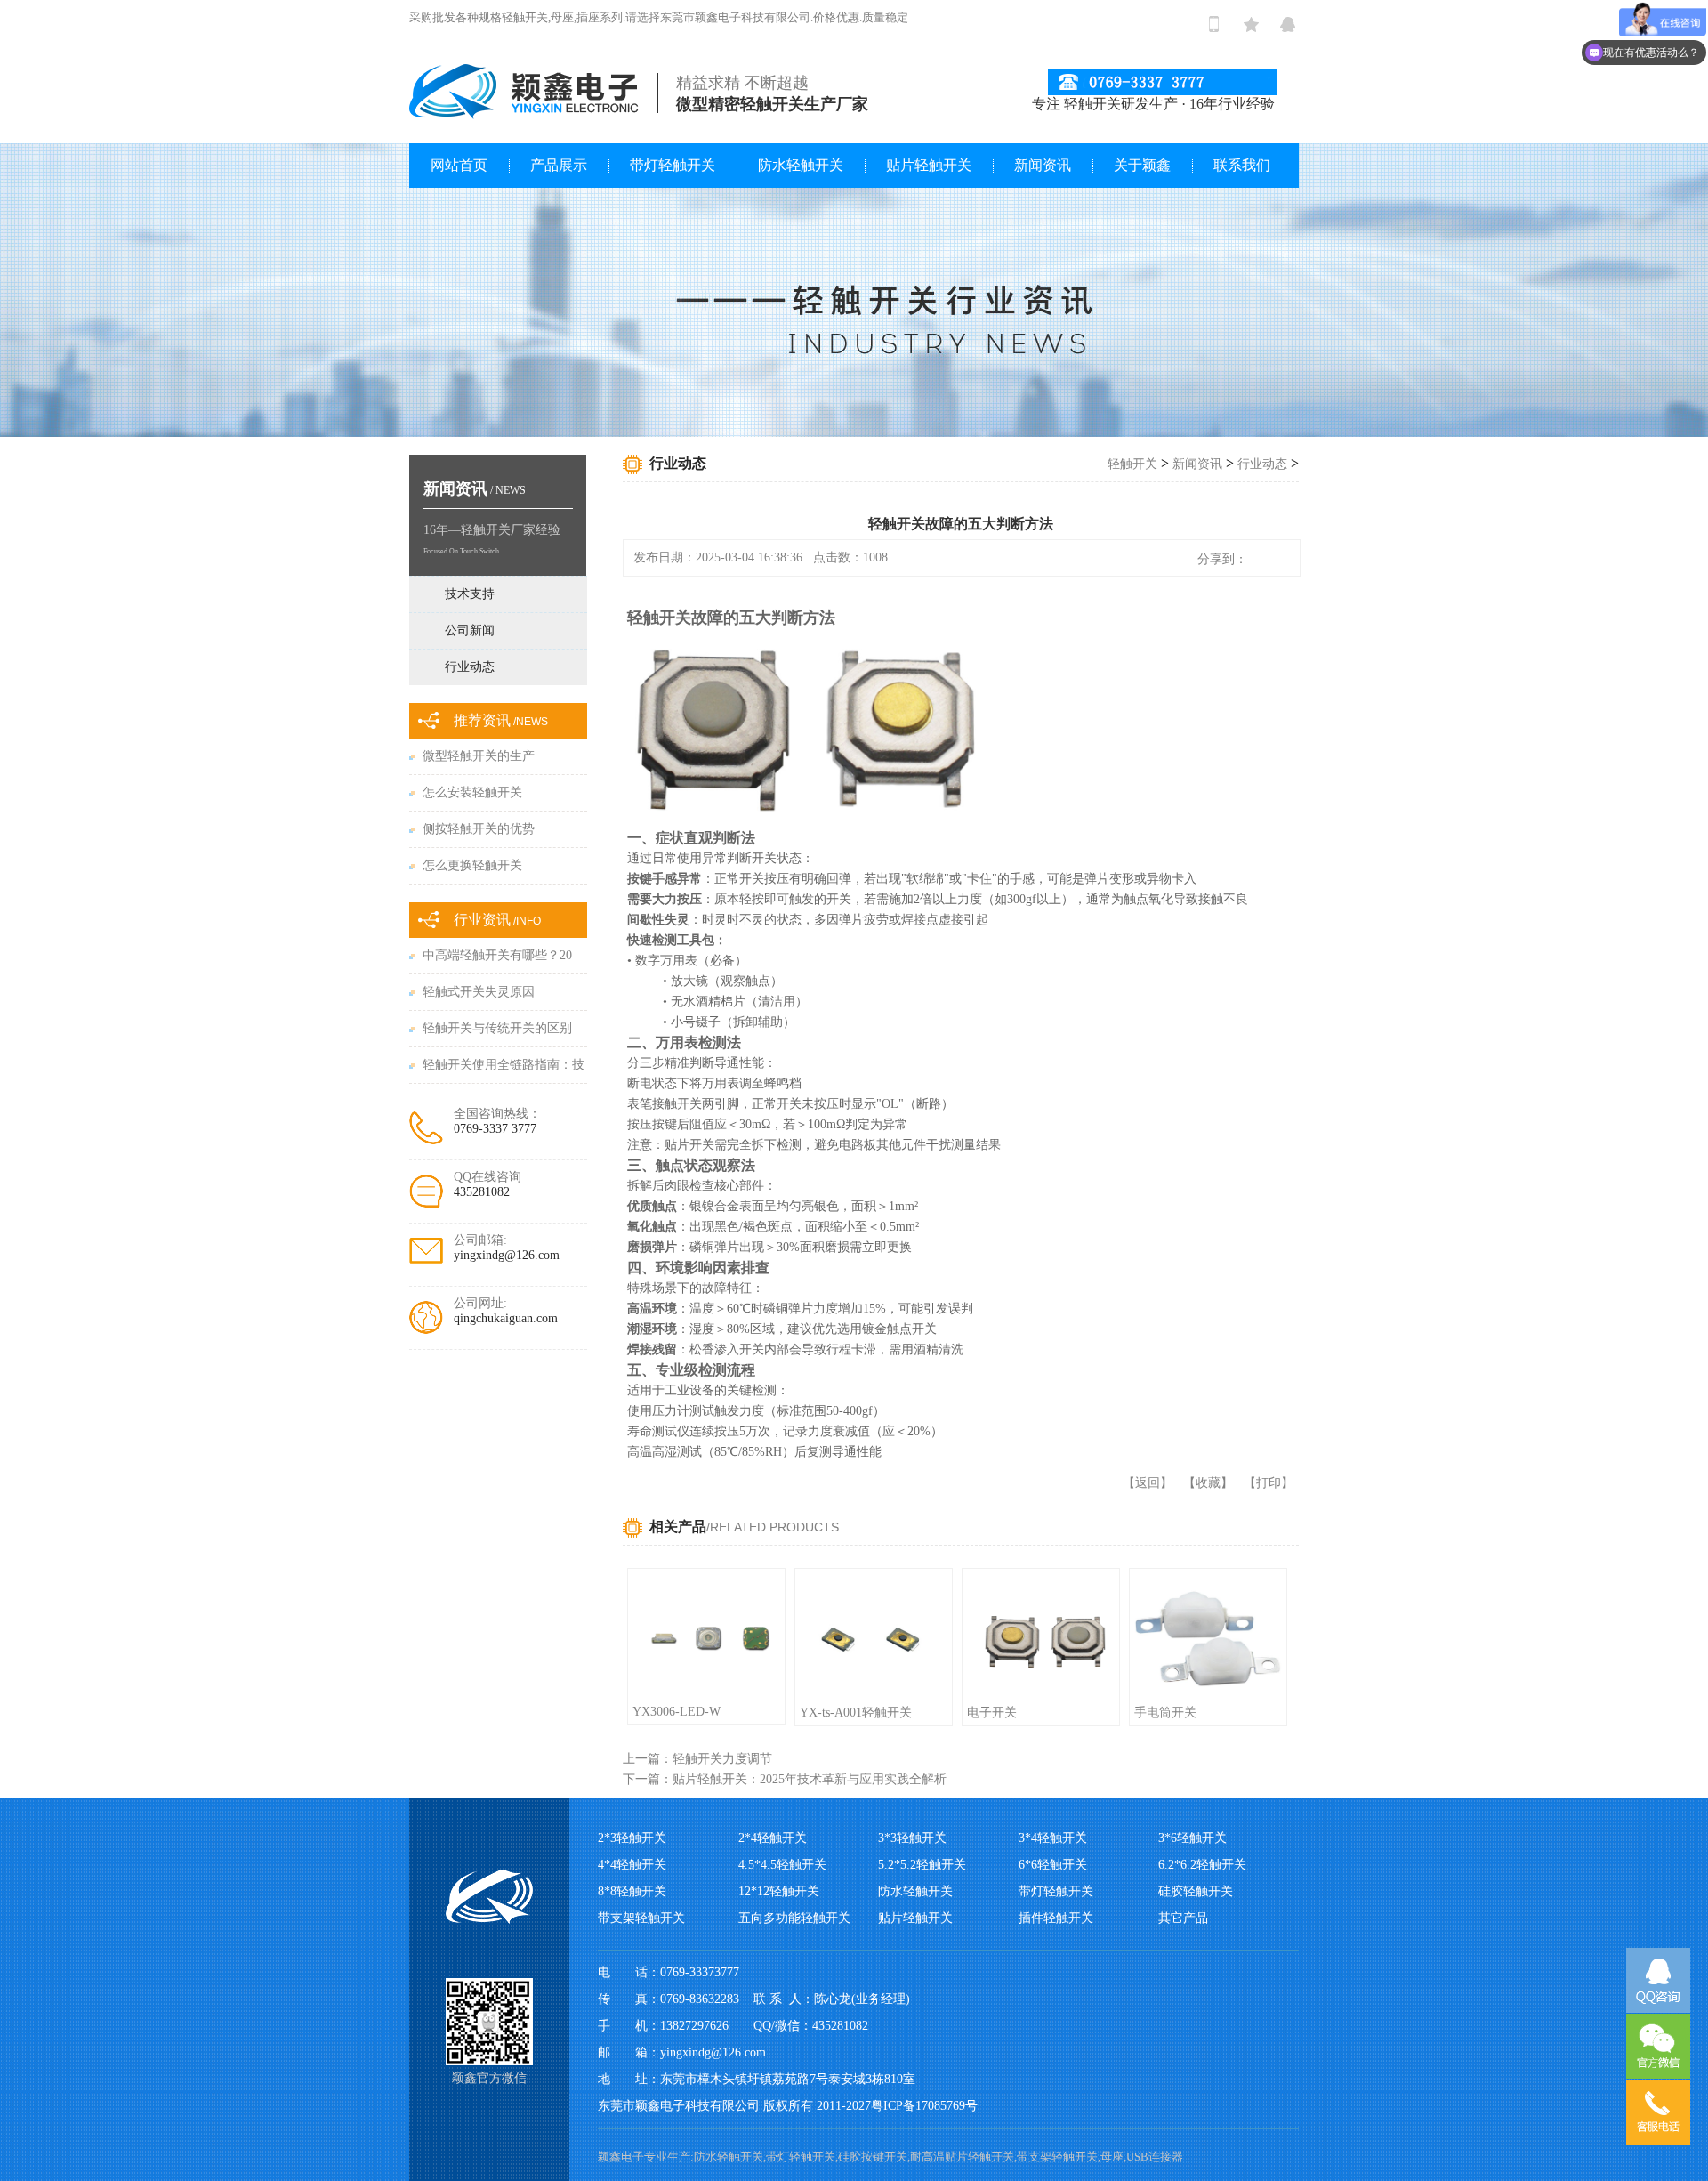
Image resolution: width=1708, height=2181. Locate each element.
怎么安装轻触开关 (472, 792)
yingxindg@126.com (507, 1255)
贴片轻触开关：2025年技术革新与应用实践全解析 (810, 1779)
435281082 (482, 1192)
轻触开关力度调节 (722, 1759)
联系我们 (1242, 165)
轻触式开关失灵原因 (479, 992)
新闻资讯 (1043, 165)
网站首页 (459, 165)
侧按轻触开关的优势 (479, 829)
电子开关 (992, 1712)
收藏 (1208, 1483)
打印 (1269, 1483)
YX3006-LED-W (677, 1712)
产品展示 (559, 165)
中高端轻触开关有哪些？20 (497, 955)
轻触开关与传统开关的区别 (497, 1028)
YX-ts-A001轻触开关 (856, 1712)
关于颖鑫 (1142, 165)
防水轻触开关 (801, 165)
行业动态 (1262, 464)
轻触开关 (1132, 464)
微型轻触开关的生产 (479, 756)
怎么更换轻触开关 (472, 865)
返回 (1148, 1483)
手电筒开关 (1165, 1712)
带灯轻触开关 (673, 165)
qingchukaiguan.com (506, 1318)
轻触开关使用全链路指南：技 (504, 1065)
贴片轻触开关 (929, 165)
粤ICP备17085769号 (924, 2106)
